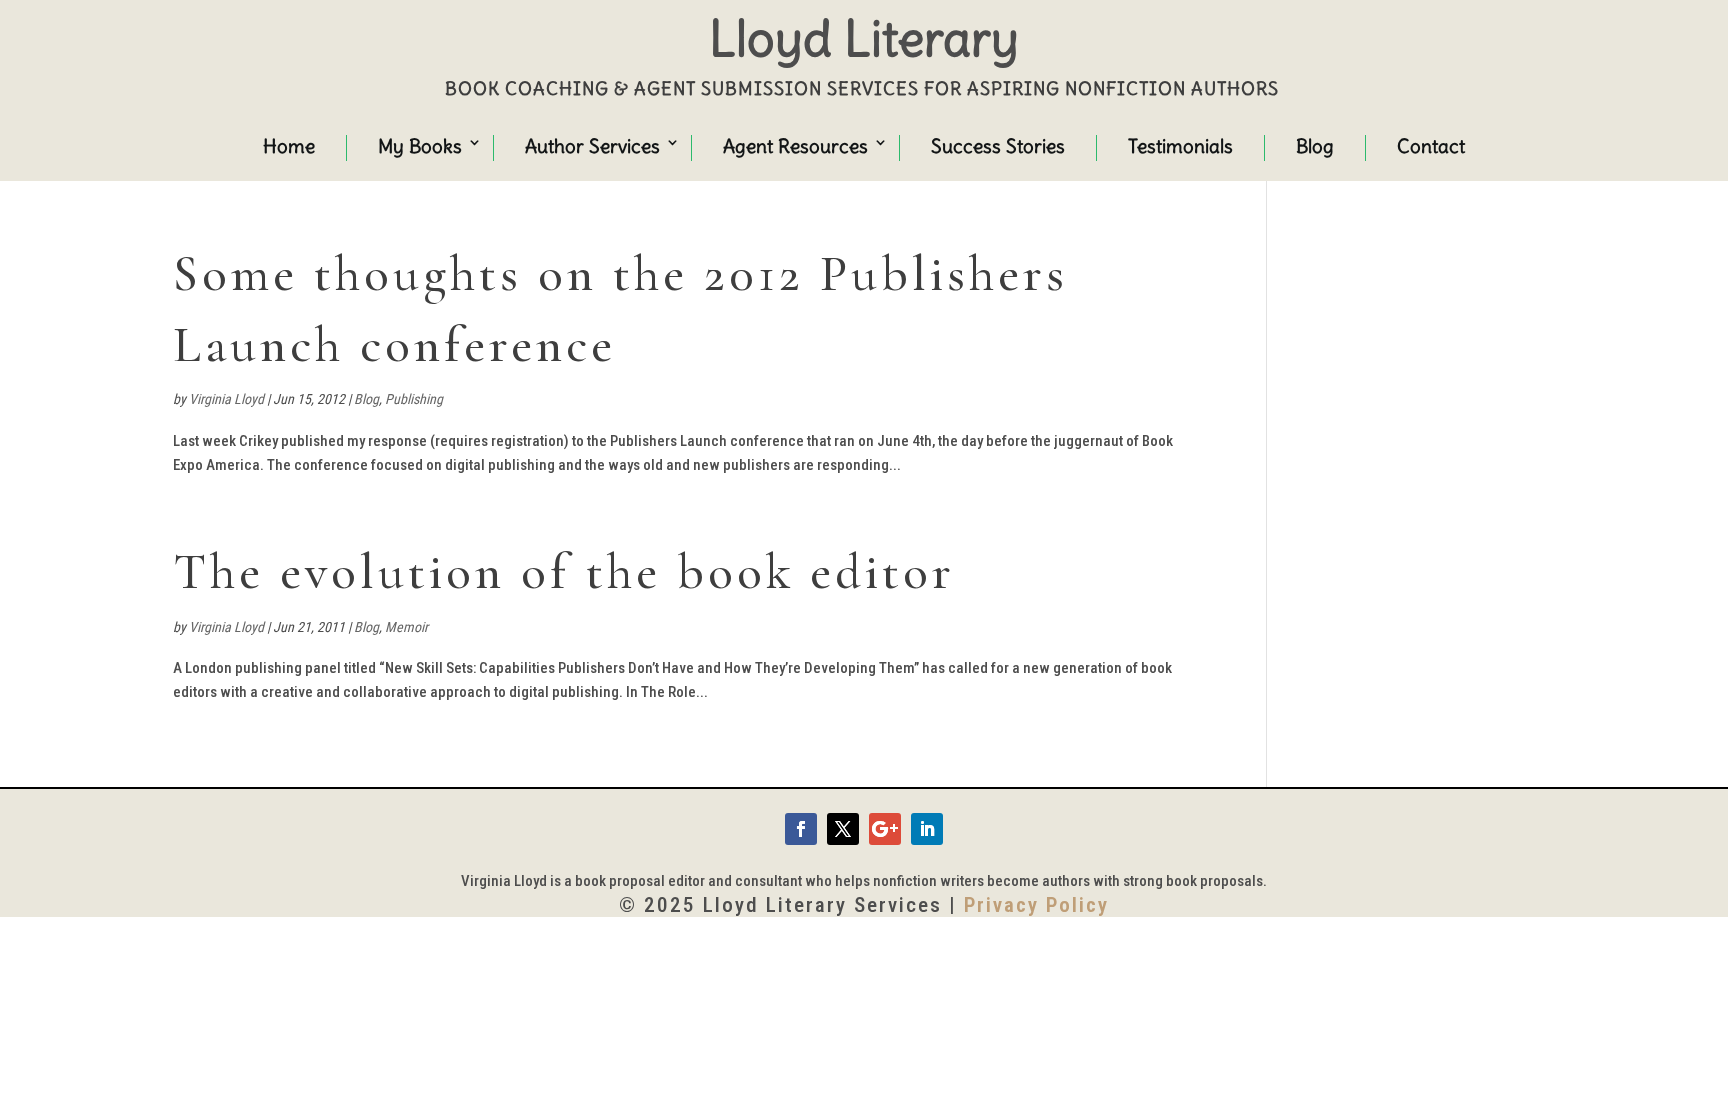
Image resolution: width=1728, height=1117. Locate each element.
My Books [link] (420, 146)
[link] (801, 829)
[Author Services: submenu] (654, 145)
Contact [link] (1431, 146)
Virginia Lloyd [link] (226, 399)
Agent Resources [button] (795, 146)
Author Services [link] (592, 146)
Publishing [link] (414, 399)
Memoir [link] (406, 627)
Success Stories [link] (998, 146)
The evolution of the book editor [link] (564, 572)
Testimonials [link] (1180, 146)
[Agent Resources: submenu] (862, 145)
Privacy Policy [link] (1036, 905)
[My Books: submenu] (456, 145)
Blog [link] (1315, 146)
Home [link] (289, 146)
